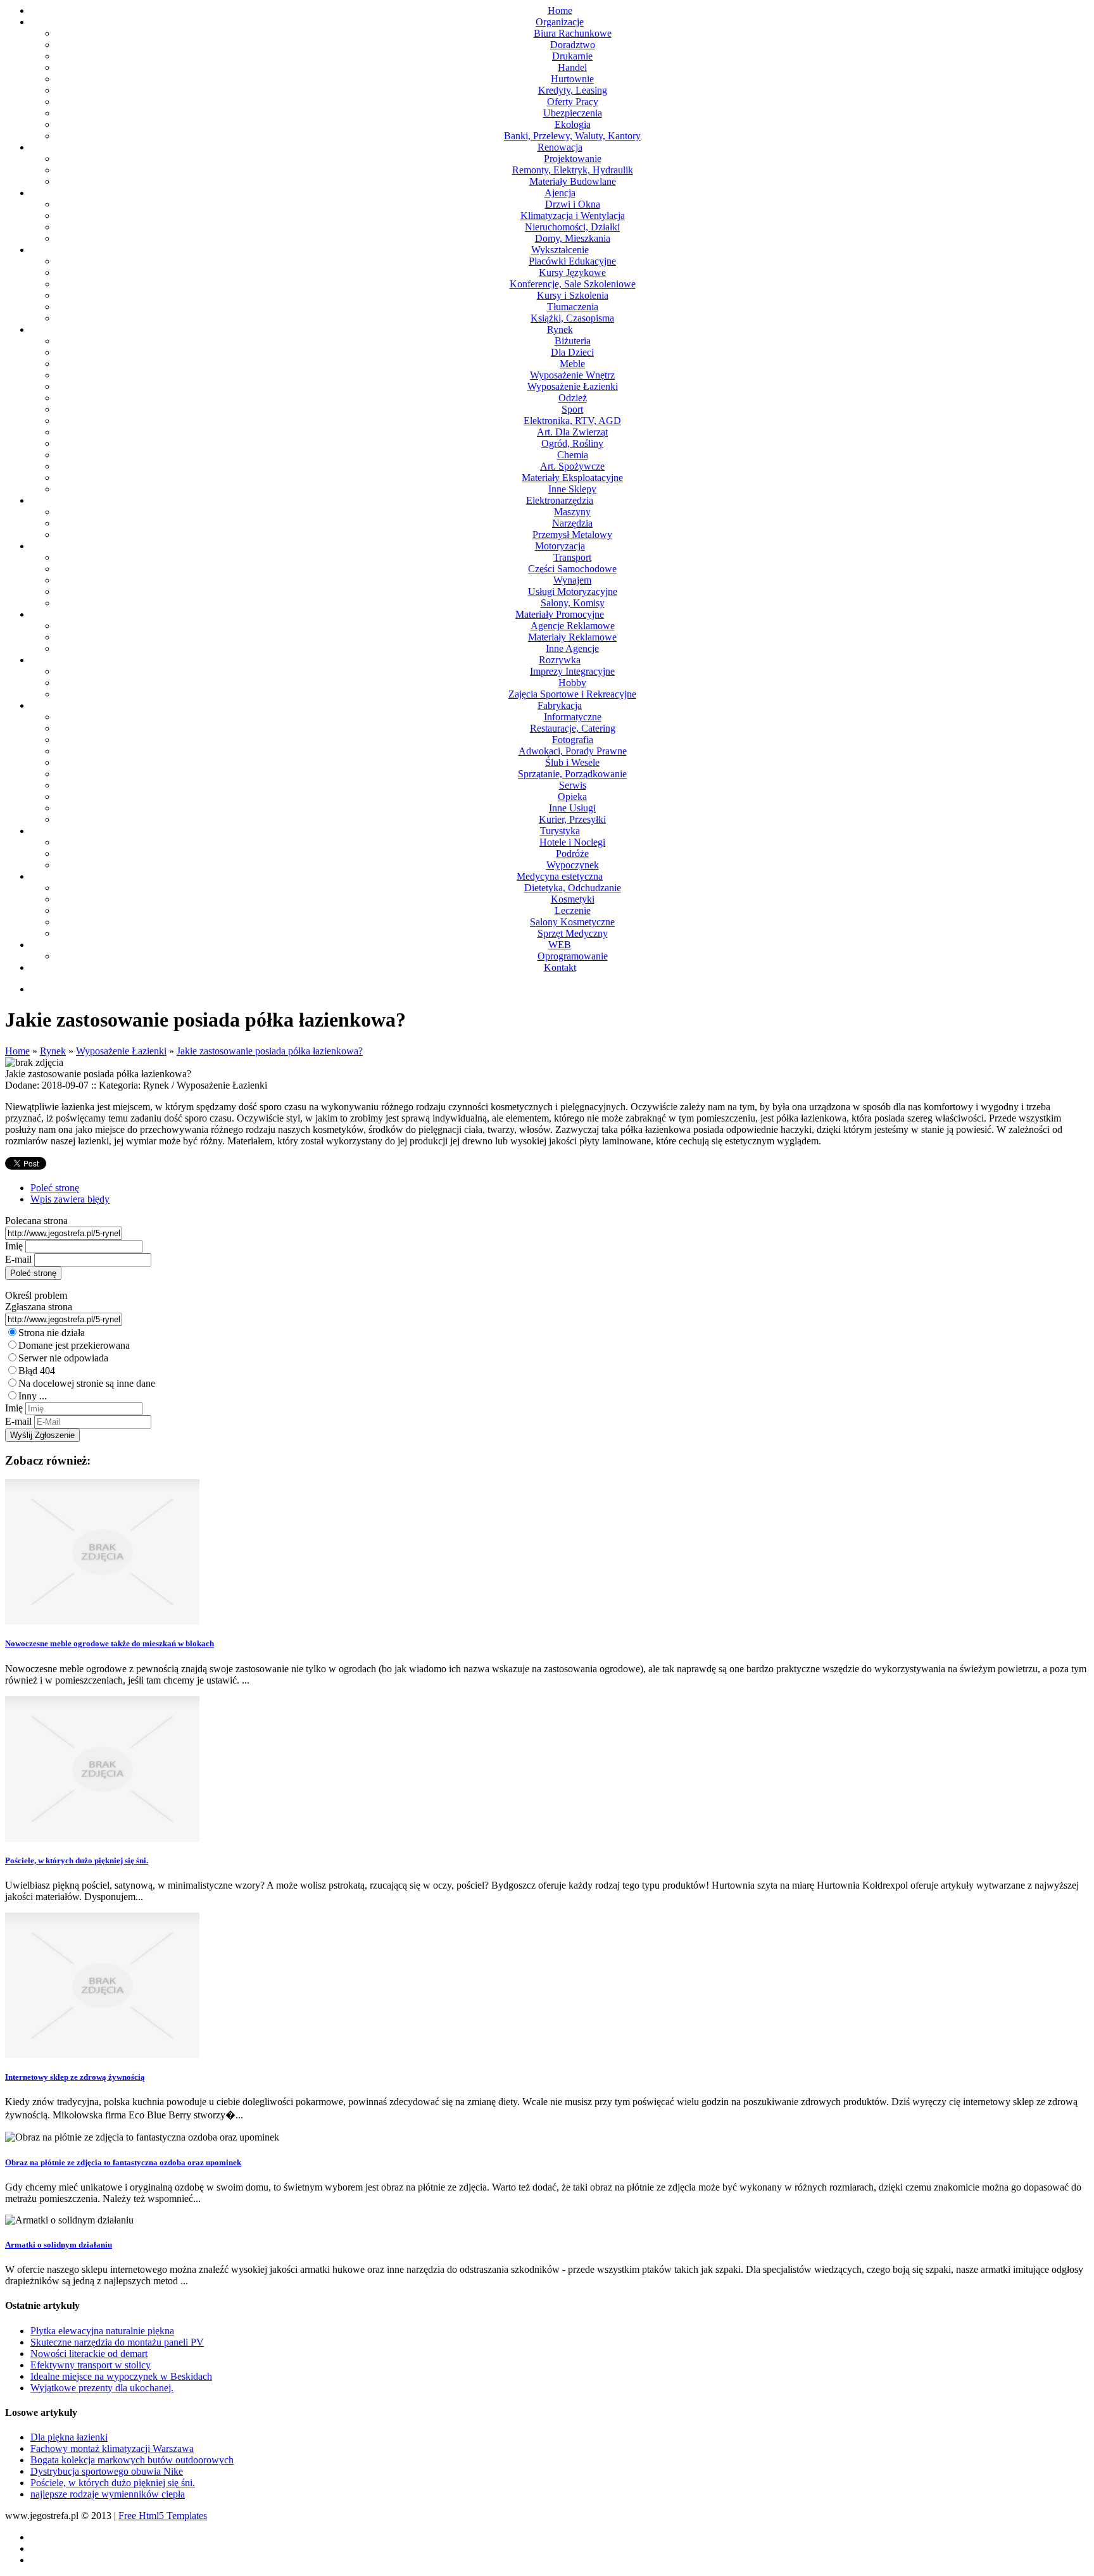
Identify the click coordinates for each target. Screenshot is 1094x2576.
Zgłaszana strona (39, 1307)
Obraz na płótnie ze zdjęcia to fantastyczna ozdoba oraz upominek (123, 2162)
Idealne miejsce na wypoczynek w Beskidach (121, 2376)
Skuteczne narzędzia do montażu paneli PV (117, 2342)
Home (17, 1051)
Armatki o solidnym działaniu (59, 2245)
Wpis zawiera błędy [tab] (70, 1199)
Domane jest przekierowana (74, 1345)
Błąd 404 (37, 1371)
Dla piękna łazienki (69, 2437)
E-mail (18, 1259)
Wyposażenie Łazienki (121, 1051)
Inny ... (33, 1396)
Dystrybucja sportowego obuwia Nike (107, 2471)
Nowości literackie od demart (89, 2354)
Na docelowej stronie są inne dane (87, 1383)
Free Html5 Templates (163, 2516)
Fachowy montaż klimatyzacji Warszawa (112, 2448)
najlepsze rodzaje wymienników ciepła (108, 2494)
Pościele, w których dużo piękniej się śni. (77, 1860)
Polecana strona (36, 1221)
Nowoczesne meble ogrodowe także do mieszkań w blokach (110, 1643)
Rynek (53, 1051)
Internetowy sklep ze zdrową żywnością (75, 2077)
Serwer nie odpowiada (63, 1358)
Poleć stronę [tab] (55, 1188)
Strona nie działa (52, 1333)
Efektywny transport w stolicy (91, 2365)
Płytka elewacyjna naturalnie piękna (102, 2331)
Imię (14, 1246)
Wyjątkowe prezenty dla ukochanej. (102, 2388)
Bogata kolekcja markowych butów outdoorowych (132, 2460)
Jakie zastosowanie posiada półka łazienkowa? (270, 1051)
